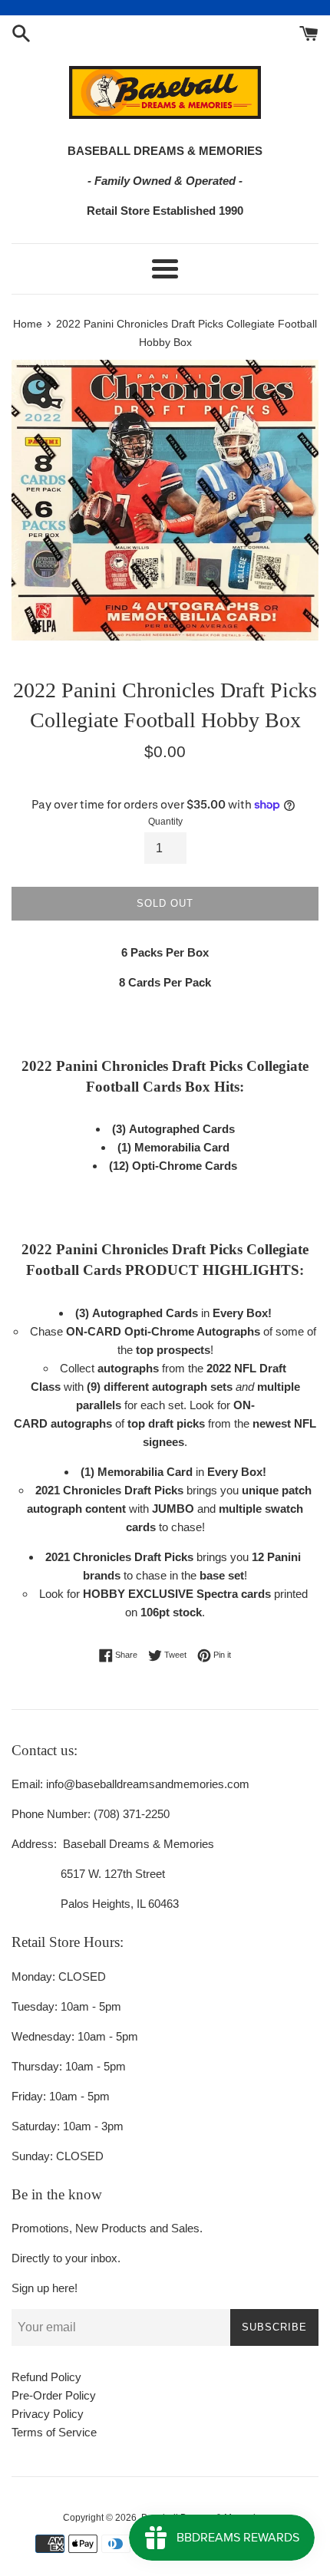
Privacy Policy (48, 2414)
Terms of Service (54, 2432)
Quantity (165, 822)
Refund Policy (46, 2377)
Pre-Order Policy (54, 2395)
